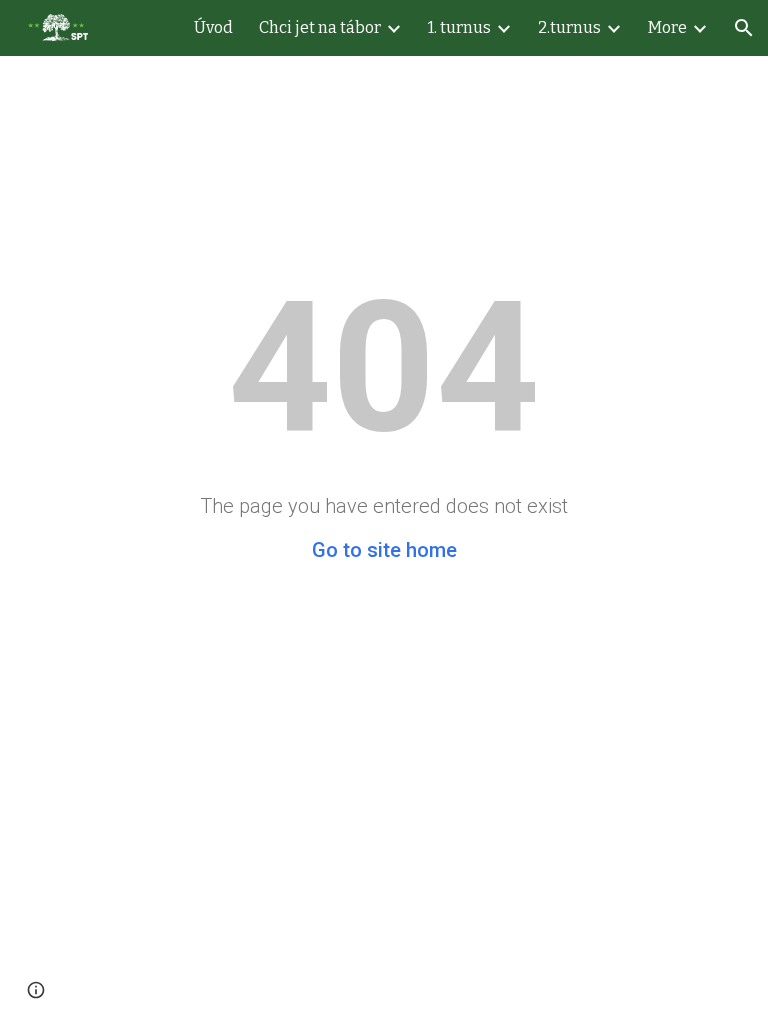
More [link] (667, 27)
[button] (744, 28)
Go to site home (384, 550)
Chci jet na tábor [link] (320, 27)
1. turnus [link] (459, 27)
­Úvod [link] (213, 27)
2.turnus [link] (569, 27)
